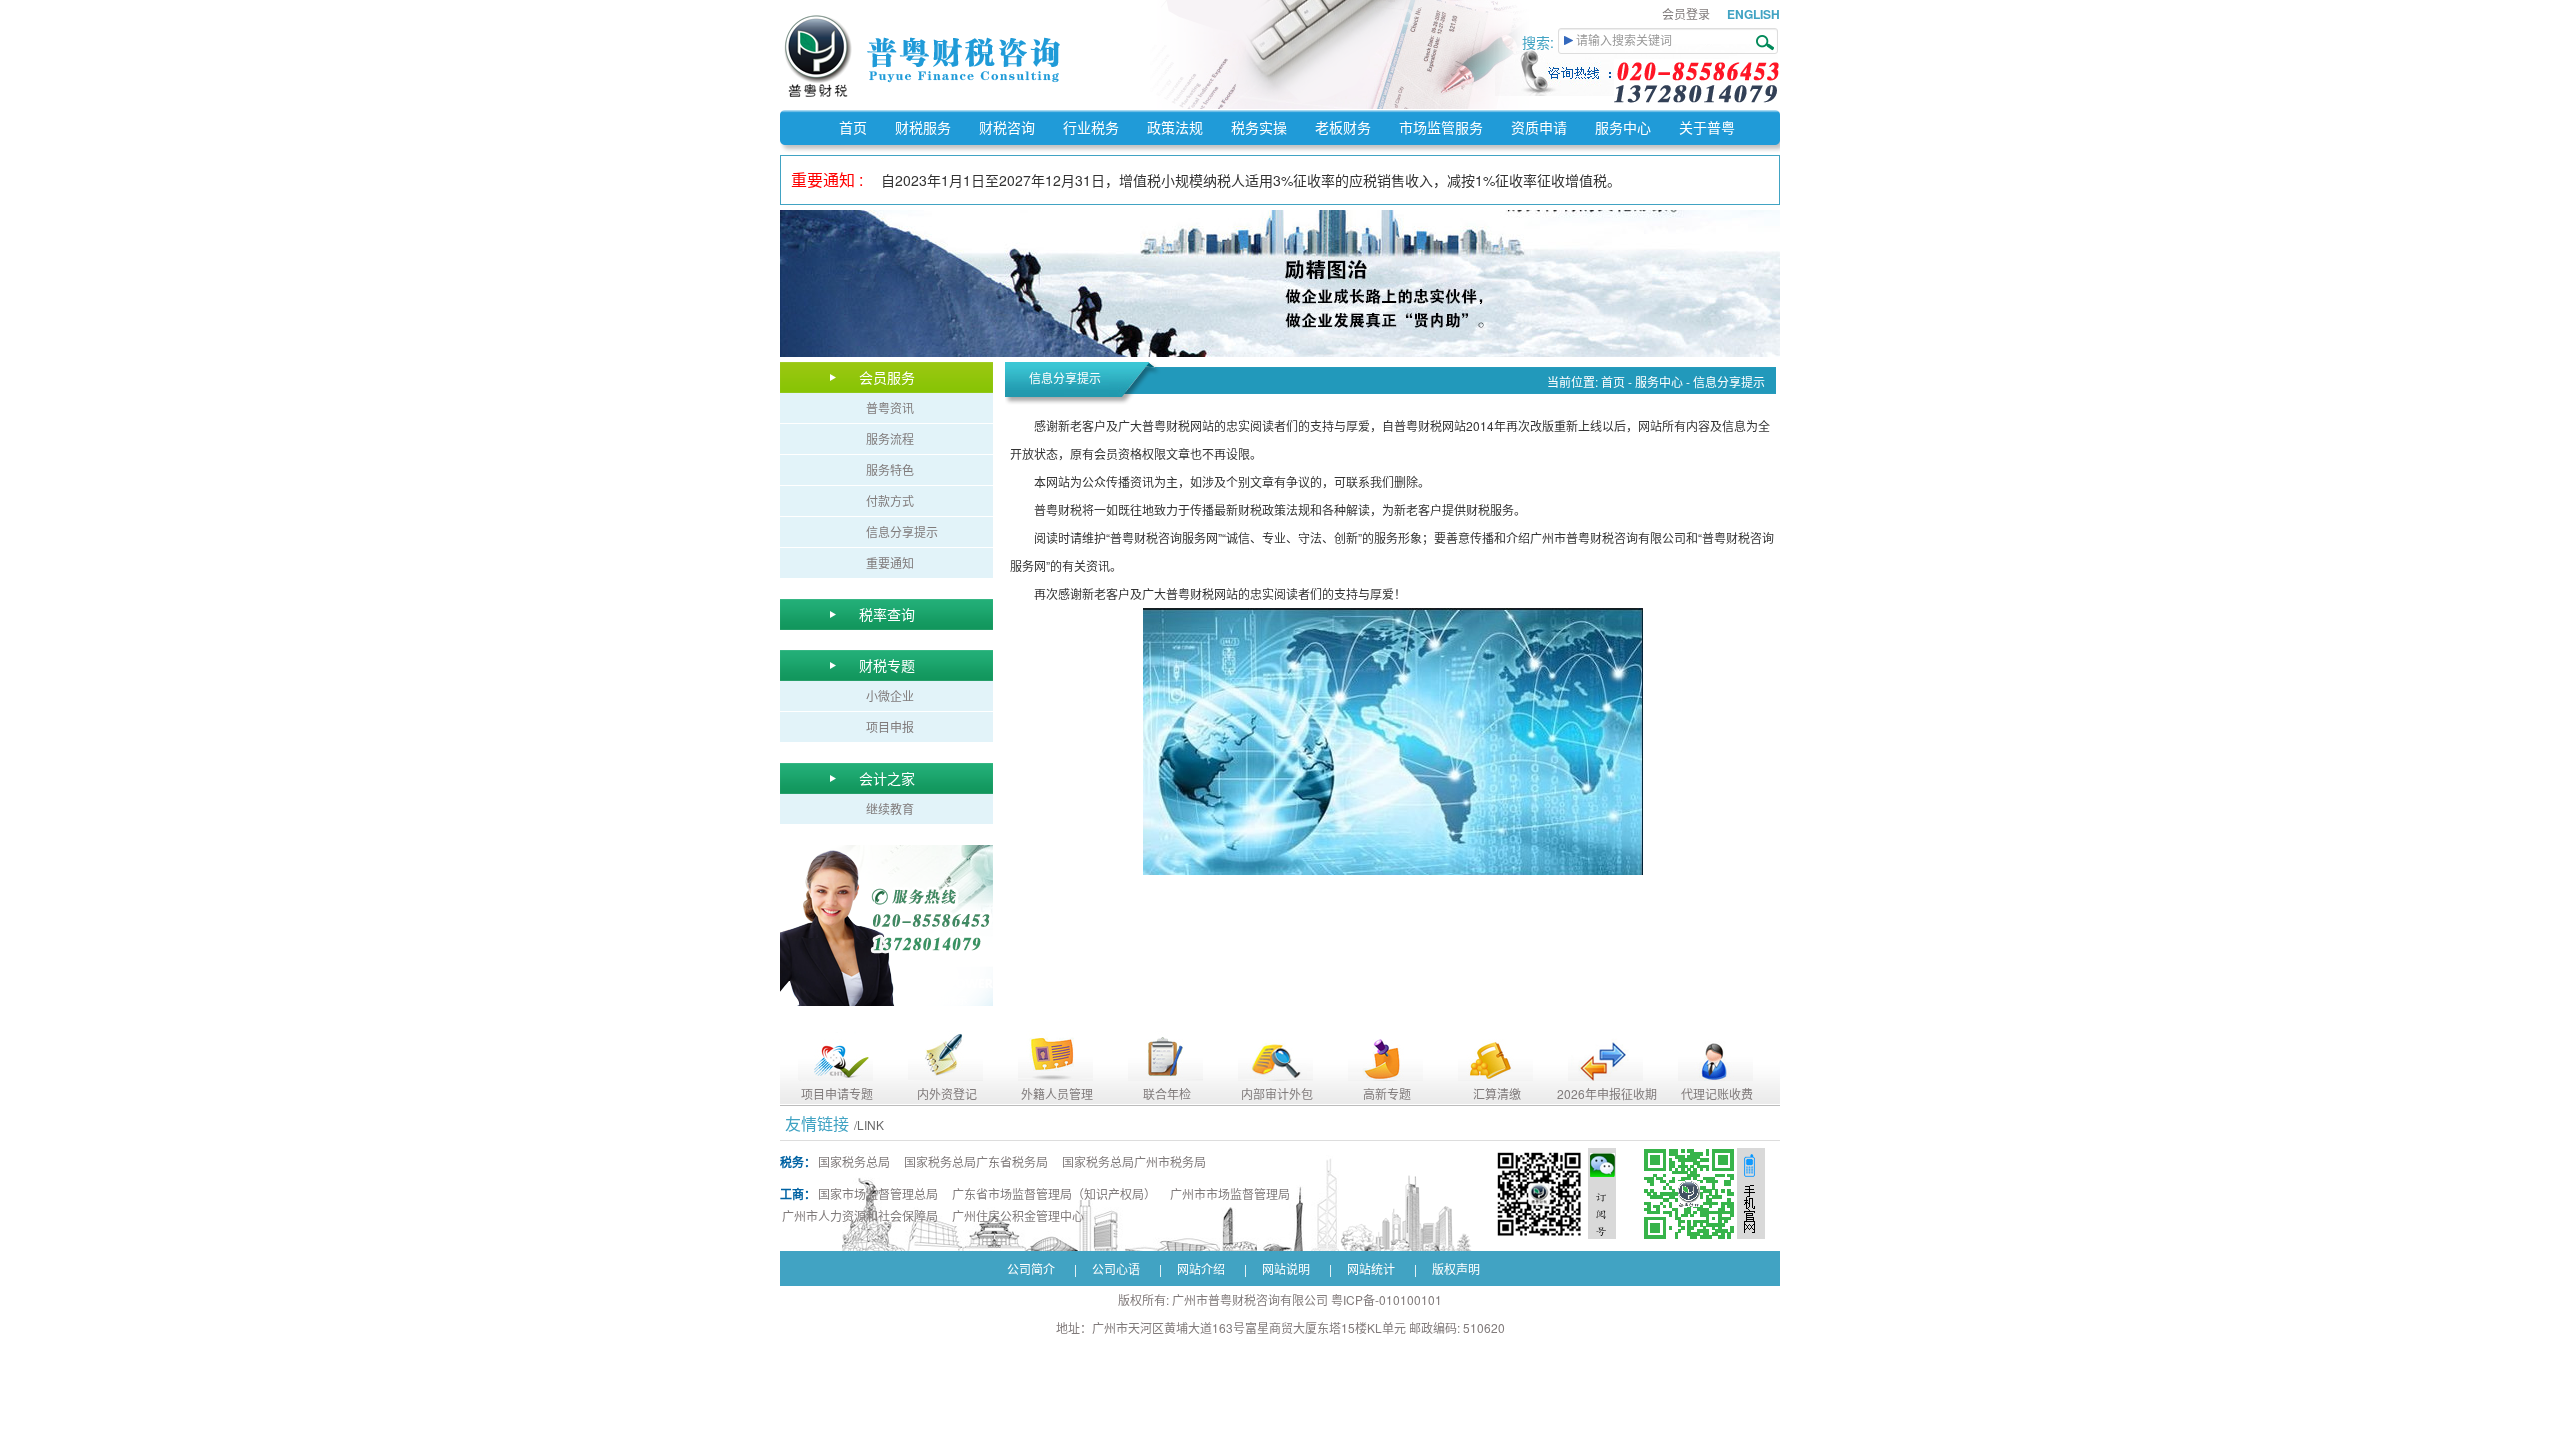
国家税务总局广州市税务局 (1134, 1161)
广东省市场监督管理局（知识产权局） (1054, 1193)
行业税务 (1091, 127)
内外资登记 (947, 1093)
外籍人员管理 (1057, 1093)
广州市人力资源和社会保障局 (860, 1215)
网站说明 (1286, 1268)
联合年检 (1167, 1093)
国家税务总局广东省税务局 (976, 1161)
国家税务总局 (854, 1161)
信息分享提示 (902, 531)
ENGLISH (1753, 14)
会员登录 (1686, 13)
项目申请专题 (837, 1093)
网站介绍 (1201, 1268)
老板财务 (1343, 127)
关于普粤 (1707, 127)
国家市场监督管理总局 (878, 1193)
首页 (853, 127)
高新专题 (1387, 1093)
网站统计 (1371, 1268)
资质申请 (1539, 127)
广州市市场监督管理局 (1230, 1193)
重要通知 (890, 562)
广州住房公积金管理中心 (1018, 1215)
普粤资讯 (890, 407)
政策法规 (1175, 127)
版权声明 (1456, 1268)
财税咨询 (1007, 127)
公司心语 (1116, 1268)
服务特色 (890, 469)
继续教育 (890, 808)
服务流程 (890, 438)
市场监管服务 (1441, 127)
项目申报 (890, 726)
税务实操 (1259, 127)
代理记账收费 (1717, 1093)
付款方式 (890, 500)
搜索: (1540, 42)
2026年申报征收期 (1607, 1093)
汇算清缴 (1497, 1093)
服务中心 (1623, 127)
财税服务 (923, 127)
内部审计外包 (1277, 1093)
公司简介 (1031, 1268)
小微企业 (890, 695)
